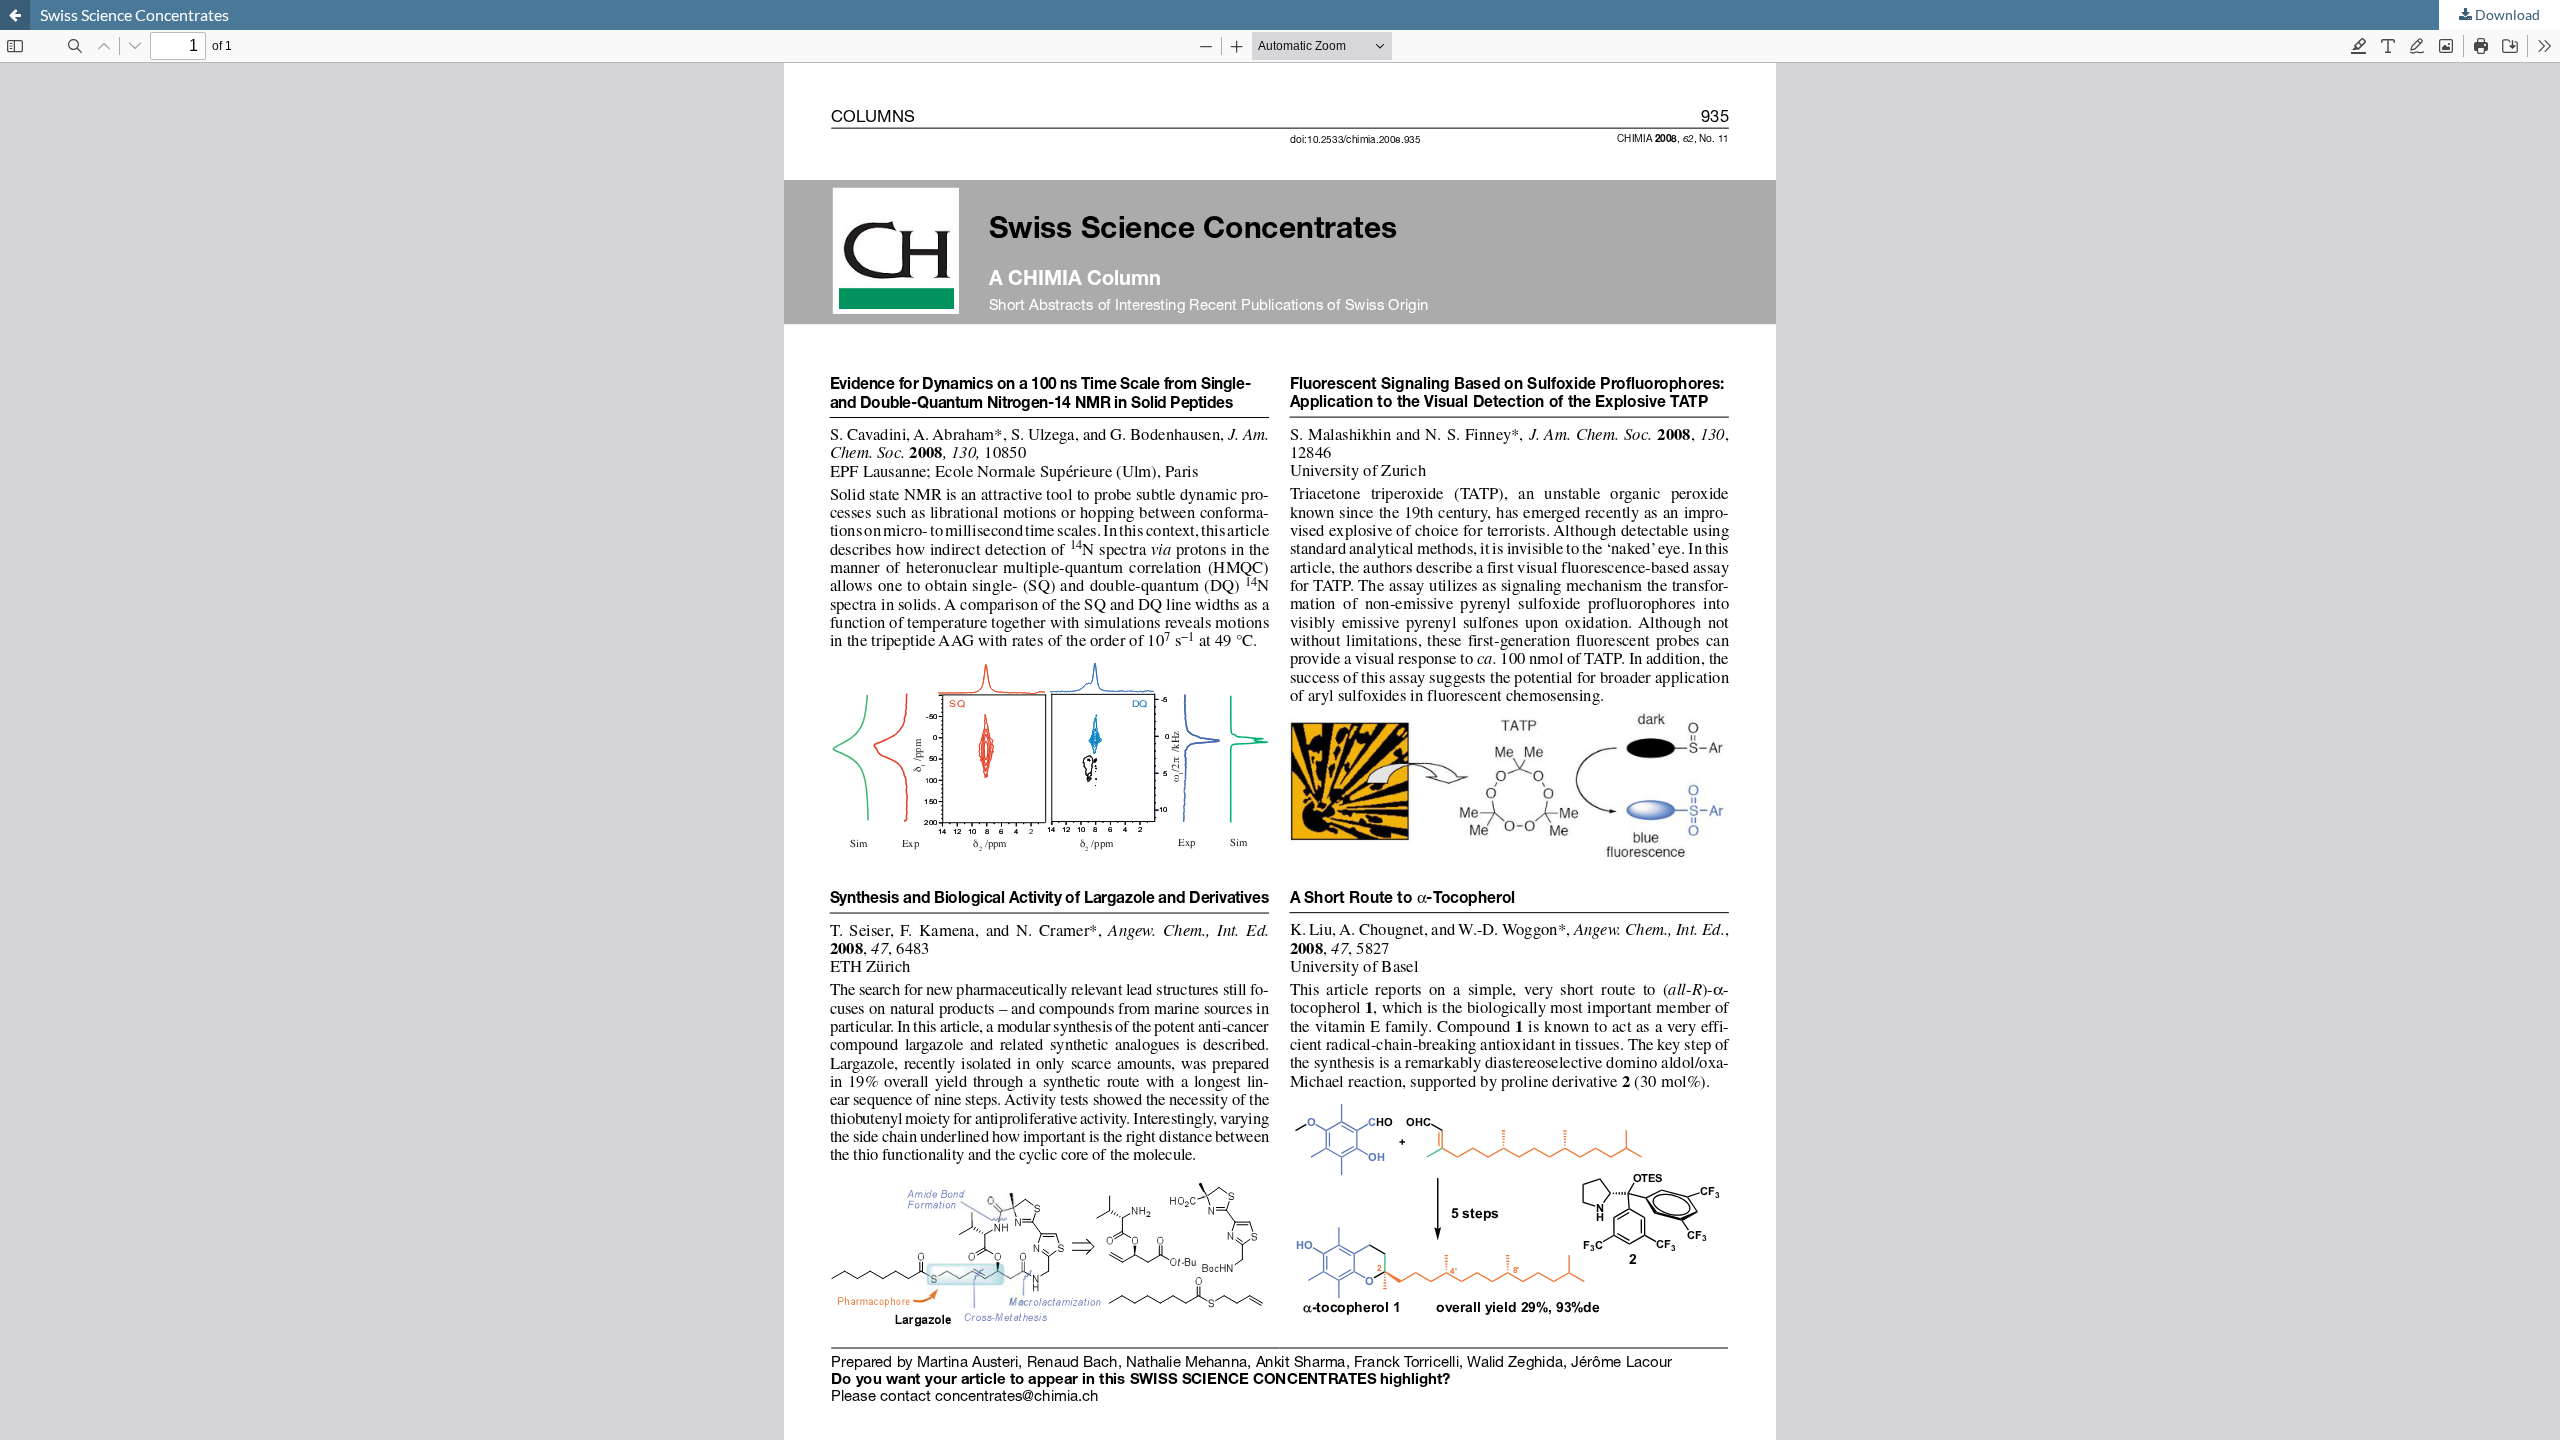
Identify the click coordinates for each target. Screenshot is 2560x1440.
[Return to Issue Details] (15, 15)
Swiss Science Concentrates (134, 14)
